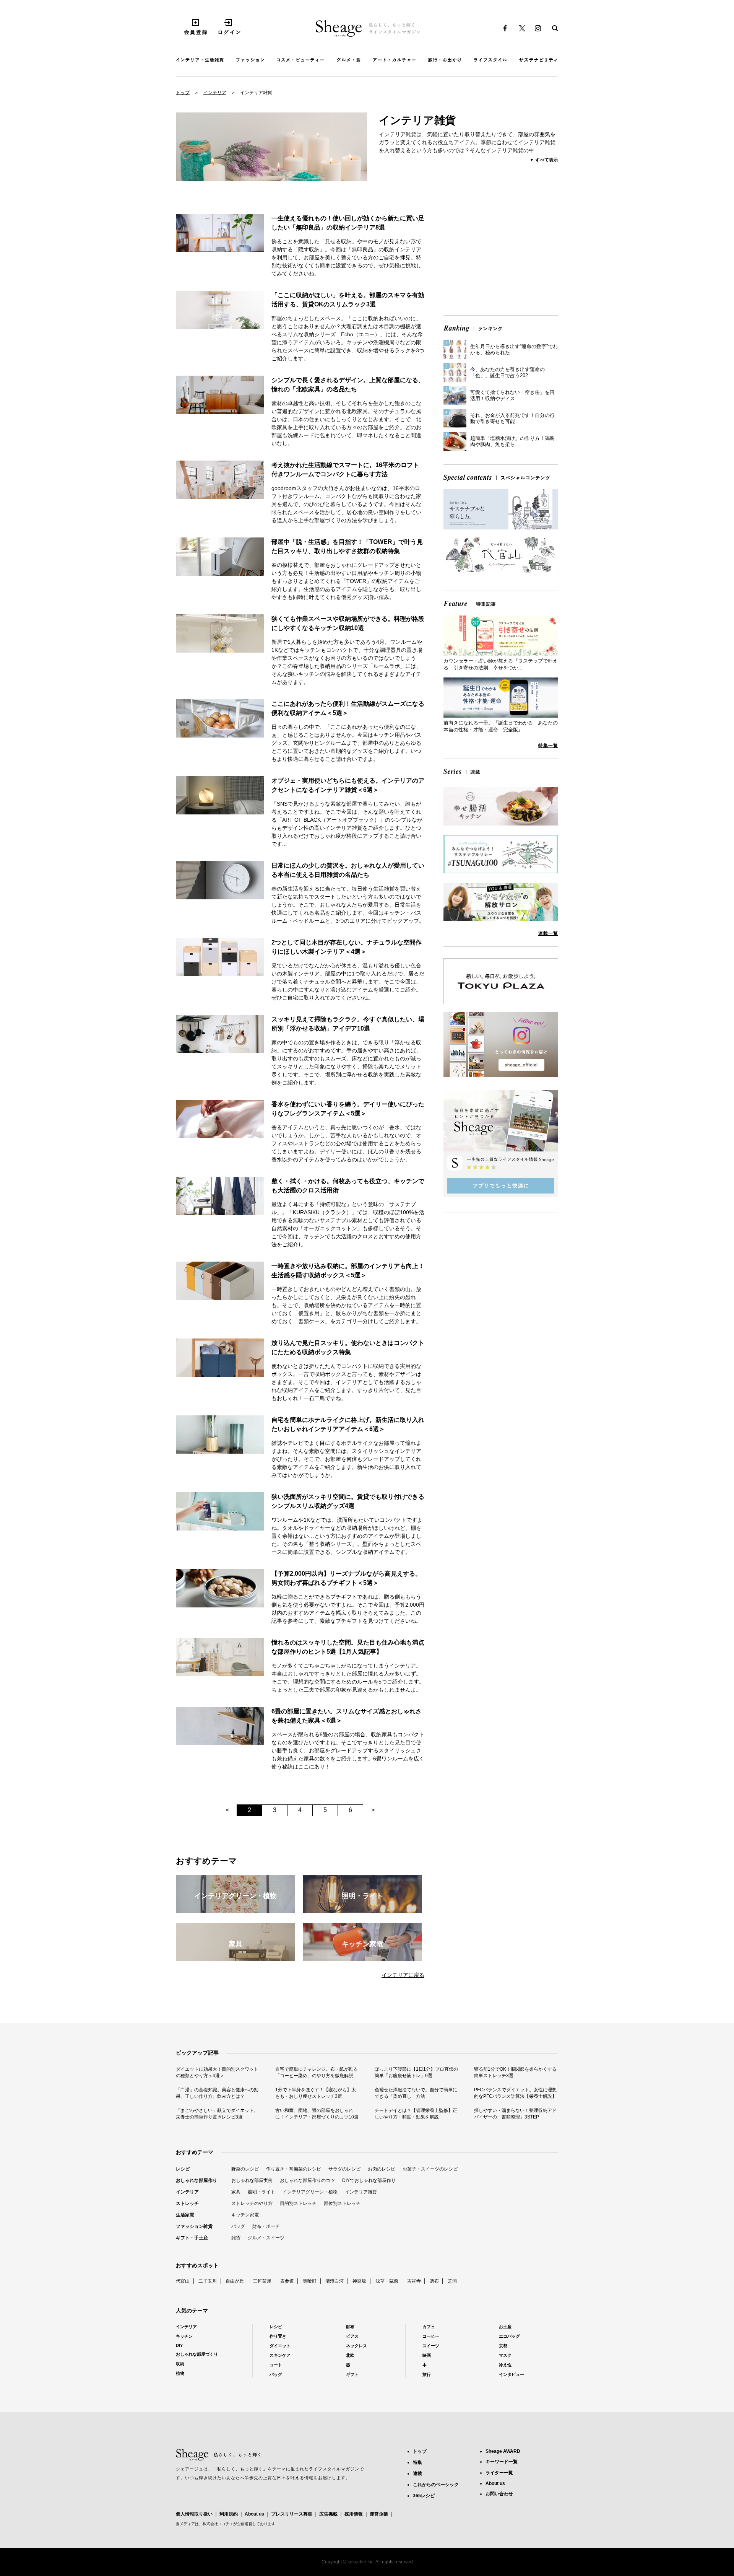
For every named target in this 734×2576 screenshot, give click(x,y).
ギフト (352, 2374)
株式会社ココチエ (218, 2524)
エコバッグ (509, 2336)
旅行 (427, 2374)
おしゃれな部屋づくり (197, 2354)
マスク (505, 2355)
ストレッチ (187, 2203)
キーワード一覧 (502, 2462)
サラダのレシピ (344, 2169)
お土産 (505, 2327)
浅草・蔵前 (387, 2281)
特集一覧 (548, 746)
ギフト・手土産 (192, 2238)
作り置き (278, 2336)
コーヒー (431, 2336)
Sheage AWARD (503, 2451)
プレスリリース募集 (292, 2514)
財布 (350, 2327)
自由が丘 (235, 2281)
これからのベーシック (436, 2485)
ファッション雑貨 (194, 2226)
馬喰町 (310, 2281)
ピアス (352, 2336)
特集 (417, 2462)
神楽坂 (359, 2281)
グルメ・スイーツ (266, 2238)
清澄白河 (335, 2281)
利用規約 (229, 2514)
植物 (180, 2373)
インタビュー (512, 2374)
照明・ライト (261, 2192)
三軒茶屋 (262, 2281)
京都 (503, 2346)
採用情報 (354, 2514)
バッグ (238, 2226)
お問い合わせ (499, 2494)
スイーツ (431, 2346)
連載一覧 (548, 933)
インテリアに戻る (403, 1975)
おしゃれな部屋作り (196, 2180)
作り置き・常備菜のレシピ (294, 2169)
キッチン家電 (245, 2215)
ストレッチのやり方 (252, 2203)
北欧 (350, 2355)
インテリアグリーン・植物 (310, 2192)
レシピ (183, 2169)
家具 (236, 2192)
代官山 (183, 2281)
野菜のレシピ (245, 2169)
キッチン (184, 2336)
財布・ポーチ (266, 2226)
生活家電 (185, 2215)
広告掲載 (328, 2514)
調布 (434, 2281)
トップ (183, 93)
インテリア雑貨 (361, 2192)
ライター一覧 (499, 2473)
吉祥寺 (414, 2281)
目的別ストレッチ (298, 2203)
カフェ (429, 2327)
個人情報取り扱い (194, 2514)
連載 (417, 2473)
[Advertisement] (501, 256)
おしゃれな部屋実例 (252, 2180)
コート (276, 2365)
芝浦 (452, 2281)
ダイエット (280, 2346)
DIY (179, 2345)
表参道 (287, 2281)
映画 (427, 2355)
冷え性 (505, 2365)
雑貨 (236, 2238)
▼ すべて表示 (544, 160)
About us (254, 2514)
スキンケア (280, 2355)
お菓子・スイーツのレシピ (430, 2169)
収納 (180, 2364)
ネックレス (356, 2346)
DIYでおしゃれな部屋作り (369, 2180)
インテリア (215, 93)
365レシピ (424, 2496)
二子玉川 (208, 2281)
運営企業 (379, 2514)
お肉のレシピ (382, 2169)
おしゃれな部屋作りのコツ (307, 2180)
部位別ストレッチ (342, 2203)
